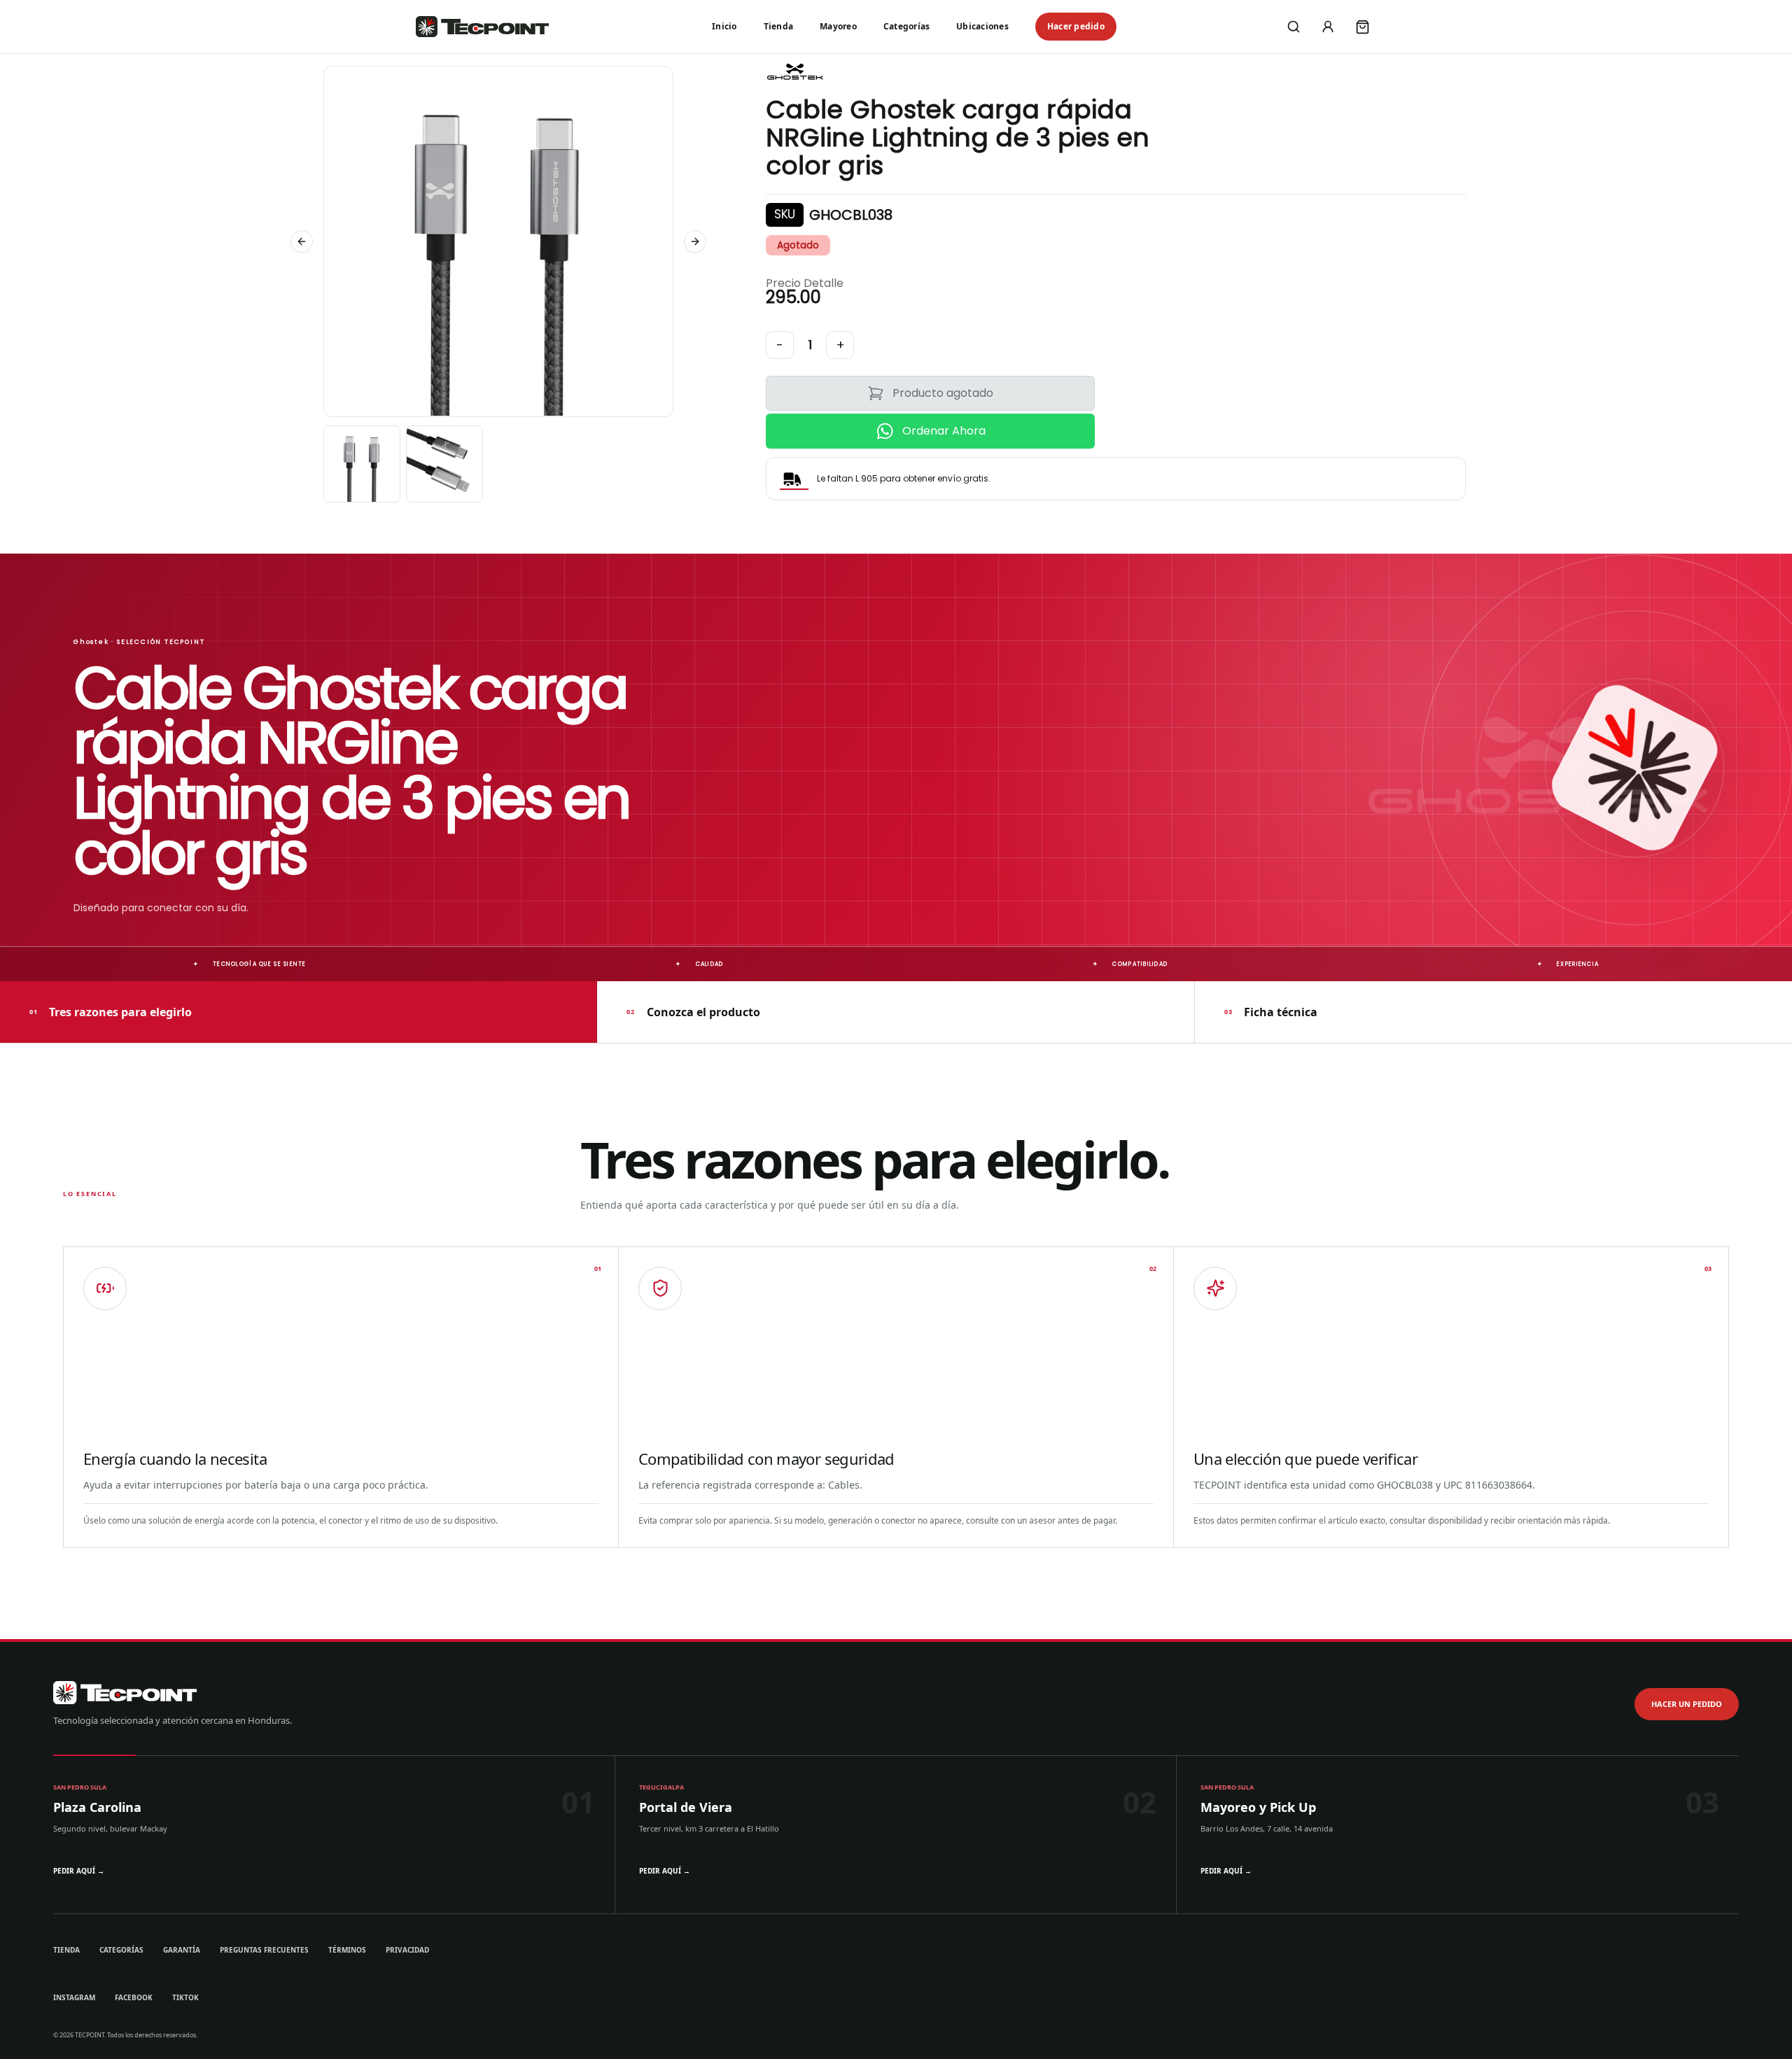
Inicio (724, 26)
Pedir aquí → (79, 1871)
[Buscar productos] (1294, 27)
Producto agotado (943, 393)
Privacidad (407, 1950)
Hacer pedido (1076, 26)
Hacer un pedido (1687, 1704)
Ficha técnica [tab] (1271, 1011)
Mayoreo (838, 26)
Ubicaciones (982, 26)
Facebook (134, 1997)
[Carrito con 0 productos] (1362, 27)
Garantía (182, 1950)
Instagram (74, 1997)
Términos (347, 1950)
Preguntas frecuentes (264, 1950)
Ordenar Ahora (944, 431)
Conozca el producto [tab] (693, 1011)
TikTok (185, 1997)
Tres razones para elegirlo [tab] (111, 1011)
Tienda (778, 26)
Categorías (906, 26)
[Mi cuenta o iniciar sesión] (1328, 27)
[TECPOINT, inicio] (482, 27)
